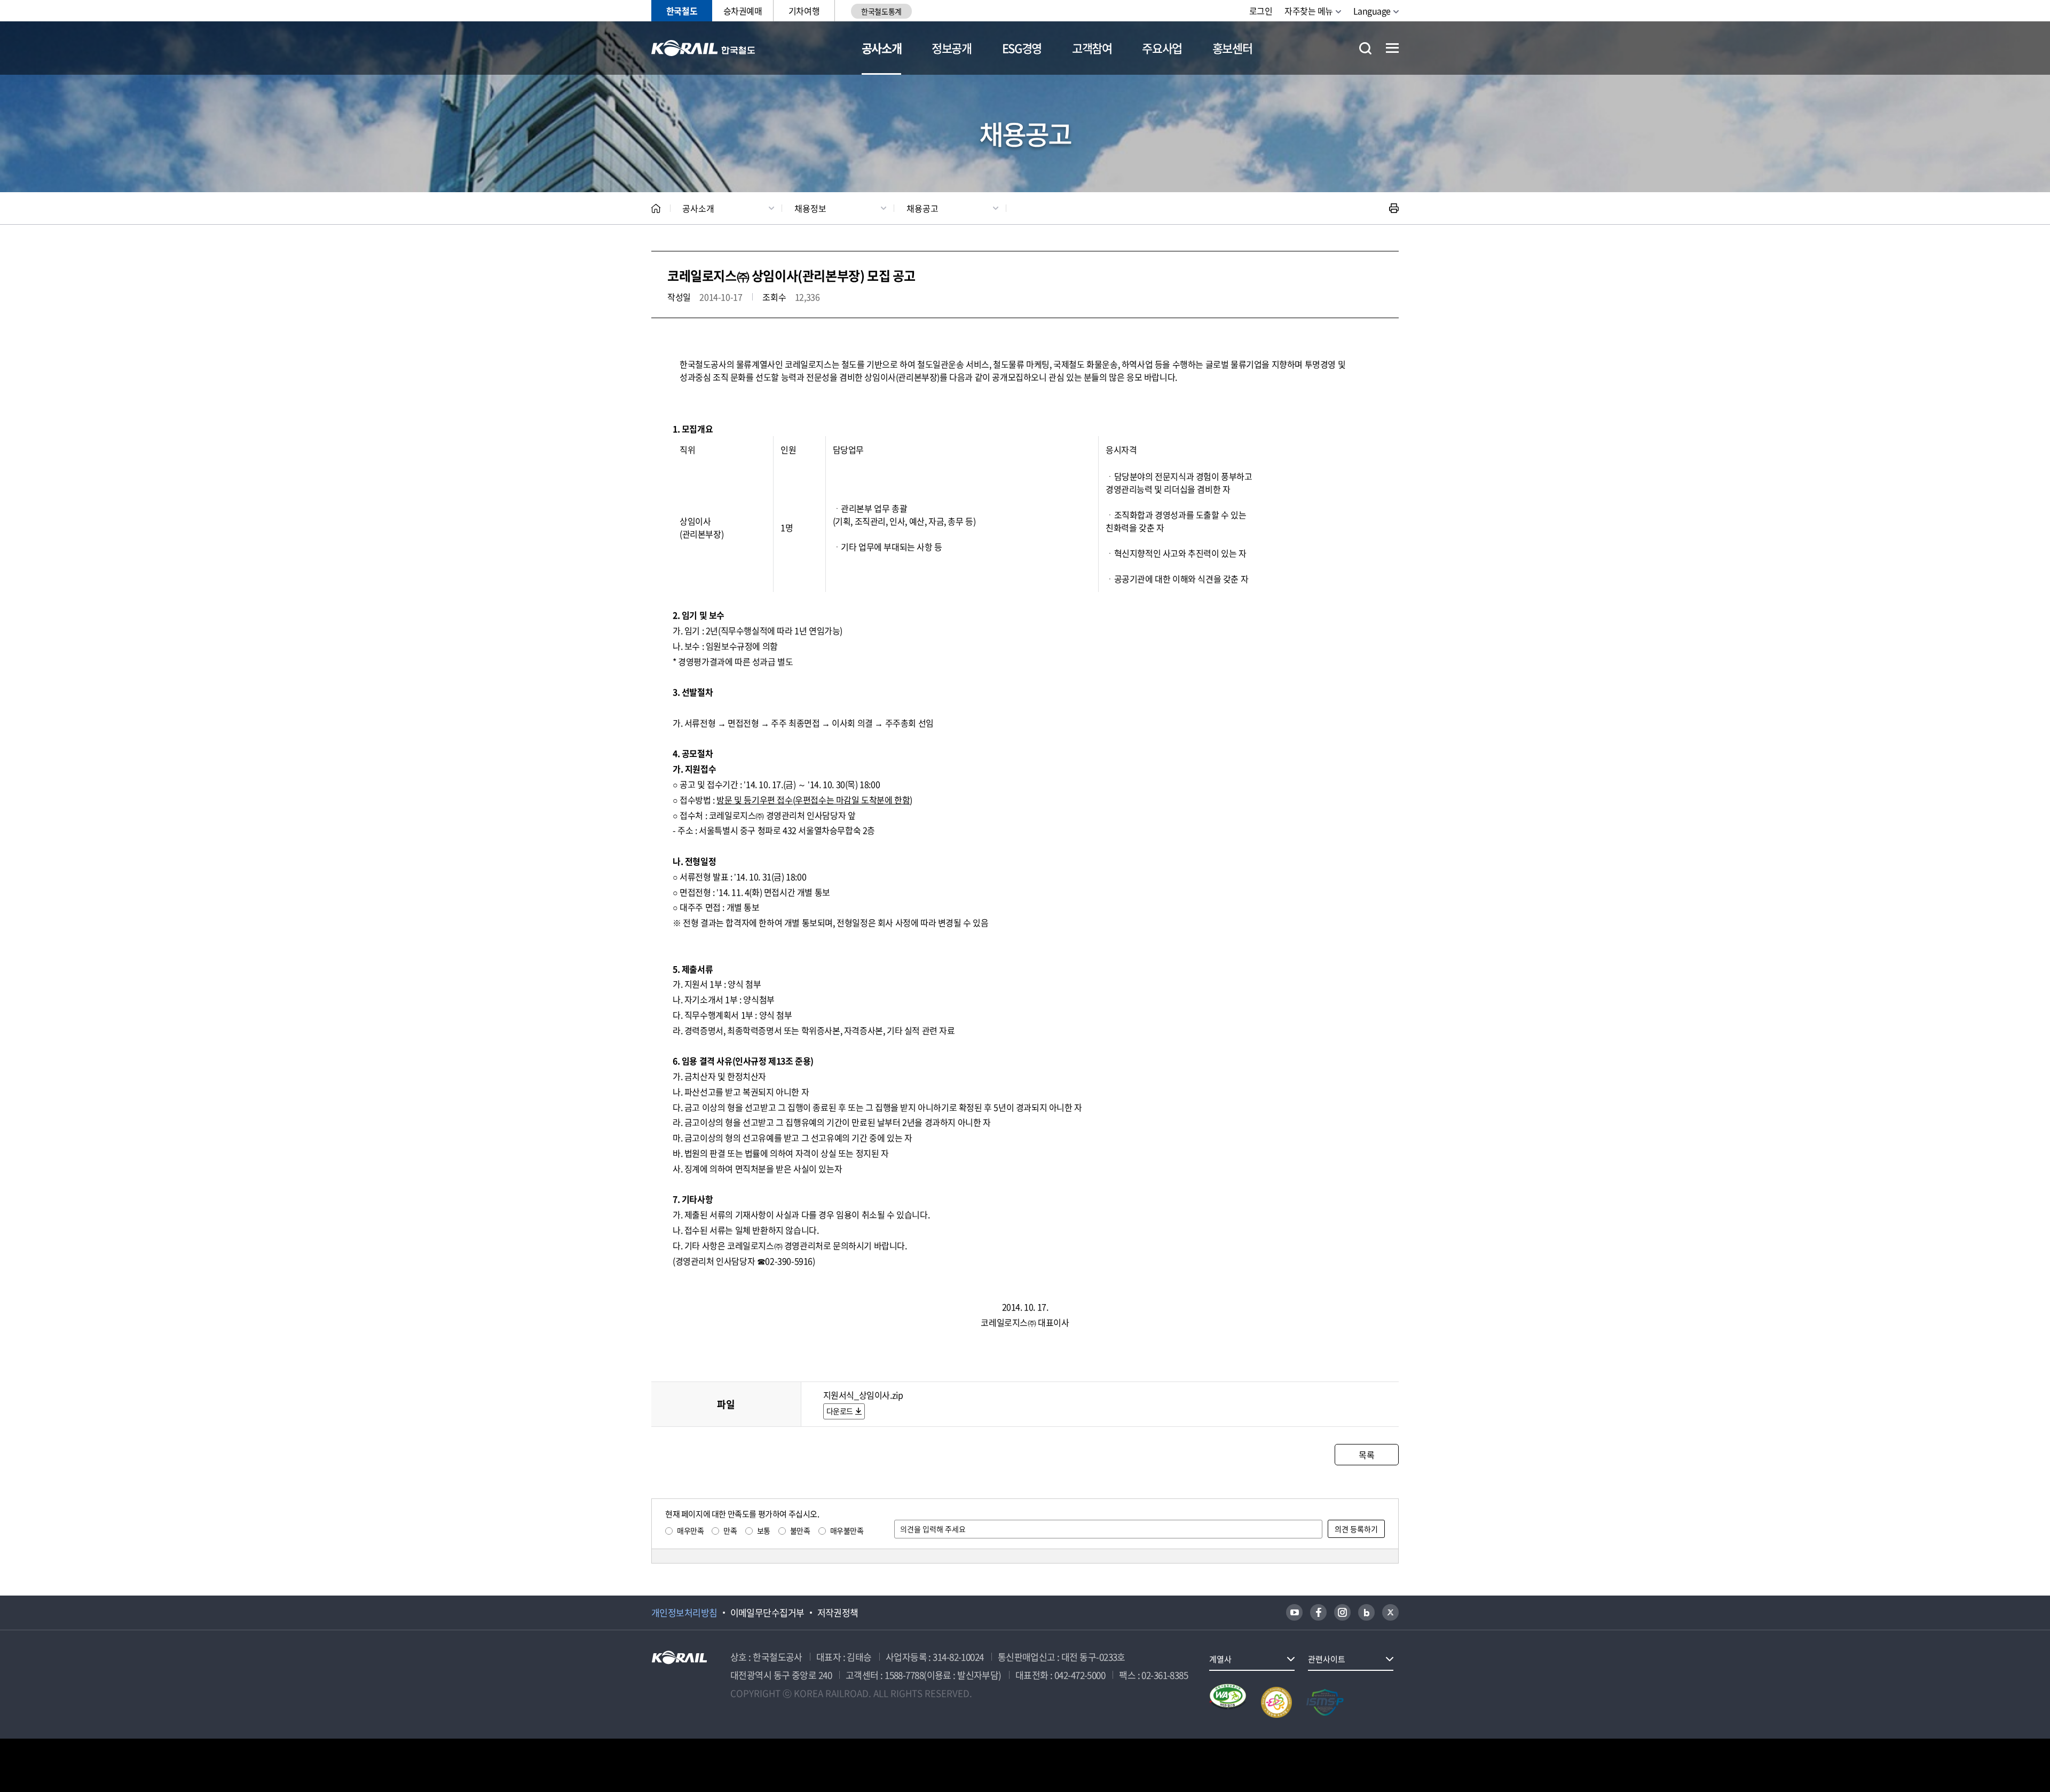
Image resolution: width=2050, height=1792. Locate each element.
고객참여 (1092, 48)
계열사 (1220, 1659)
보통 (764, 1530)
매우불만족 (847, 1530)
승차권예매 (743, 11)
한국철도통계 (881, 11)
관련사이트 (1327, 1659)
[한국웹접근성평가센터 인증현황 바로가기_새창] (1228, 1702)
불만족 (800, 1530)
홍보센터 (1232, 48)
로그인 (1261, 11)
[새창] (1294, 1612)
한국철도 (682, 11)
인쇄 (1394, 208)
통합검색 (1365, 48)
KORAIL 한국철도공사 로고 (703, 48)
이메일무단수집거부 (767, 1613)
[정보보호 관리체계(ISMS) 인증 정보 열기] (1325, 1702)
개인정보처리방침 (684, 1613)
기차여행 (804, 11)
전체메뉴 (1392, 48)
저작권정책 (838, 1613)
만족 (730, 1530)
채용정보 (810, 208)
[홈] (656, 208)
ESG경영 (1022, 48)
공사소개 (882, 48)
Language (1372, 11)
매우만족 (690, 1530)
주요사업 (1162, 48)
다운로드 (840, 1411)
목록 (1366, 1455)
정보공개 (952, 48)
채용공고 (922, 208)
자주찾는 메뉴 (1309, 11)
